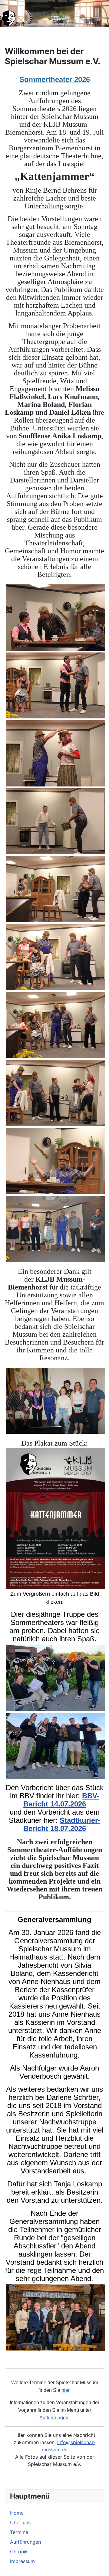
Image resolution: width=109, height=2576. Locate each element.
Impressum (22, 2561)
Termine (19, 2532)
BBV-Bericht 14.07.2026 (61, 1800)
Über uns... (22, 2522)
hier (65, 2390)
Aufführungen (25, 2542)
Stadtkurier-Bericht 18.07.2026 (62, 1824)
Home (17, 2513)
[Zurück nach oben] (98, 2565)
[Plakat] (55, 1518)
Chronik (19, 2551)
